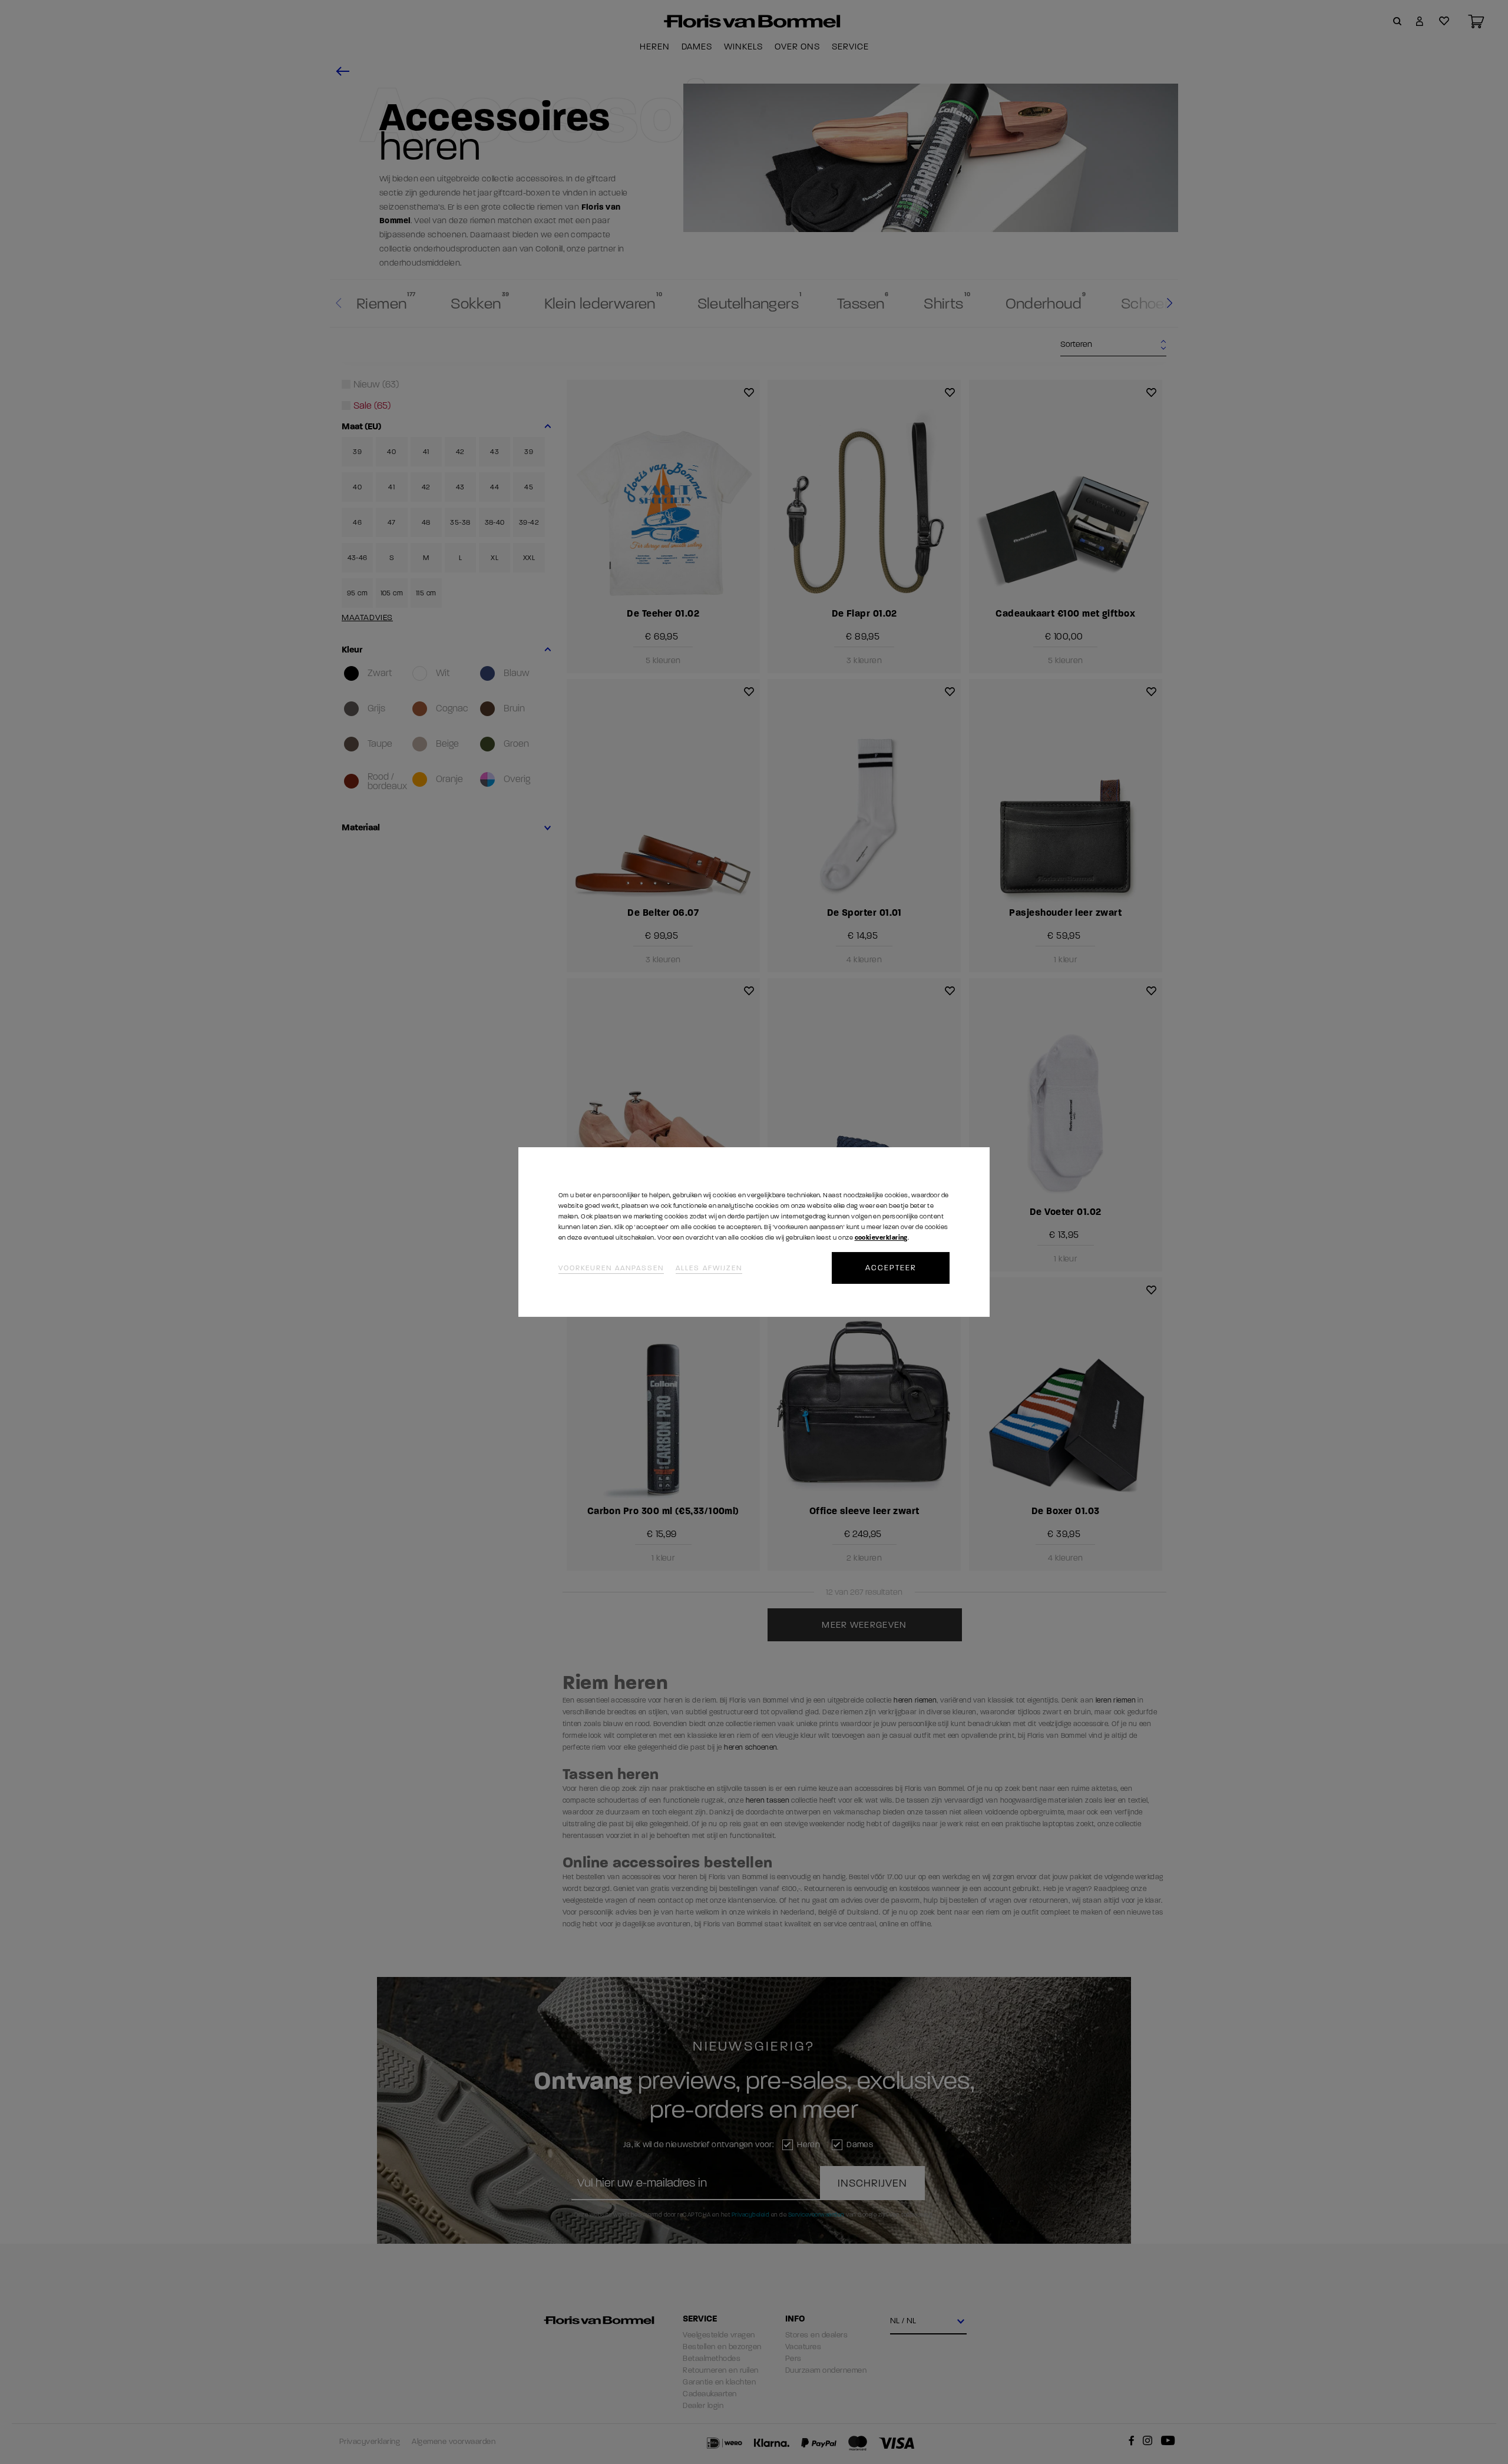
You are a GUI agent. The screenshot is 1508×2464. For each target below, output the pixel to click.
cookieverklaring (881, 1238)
